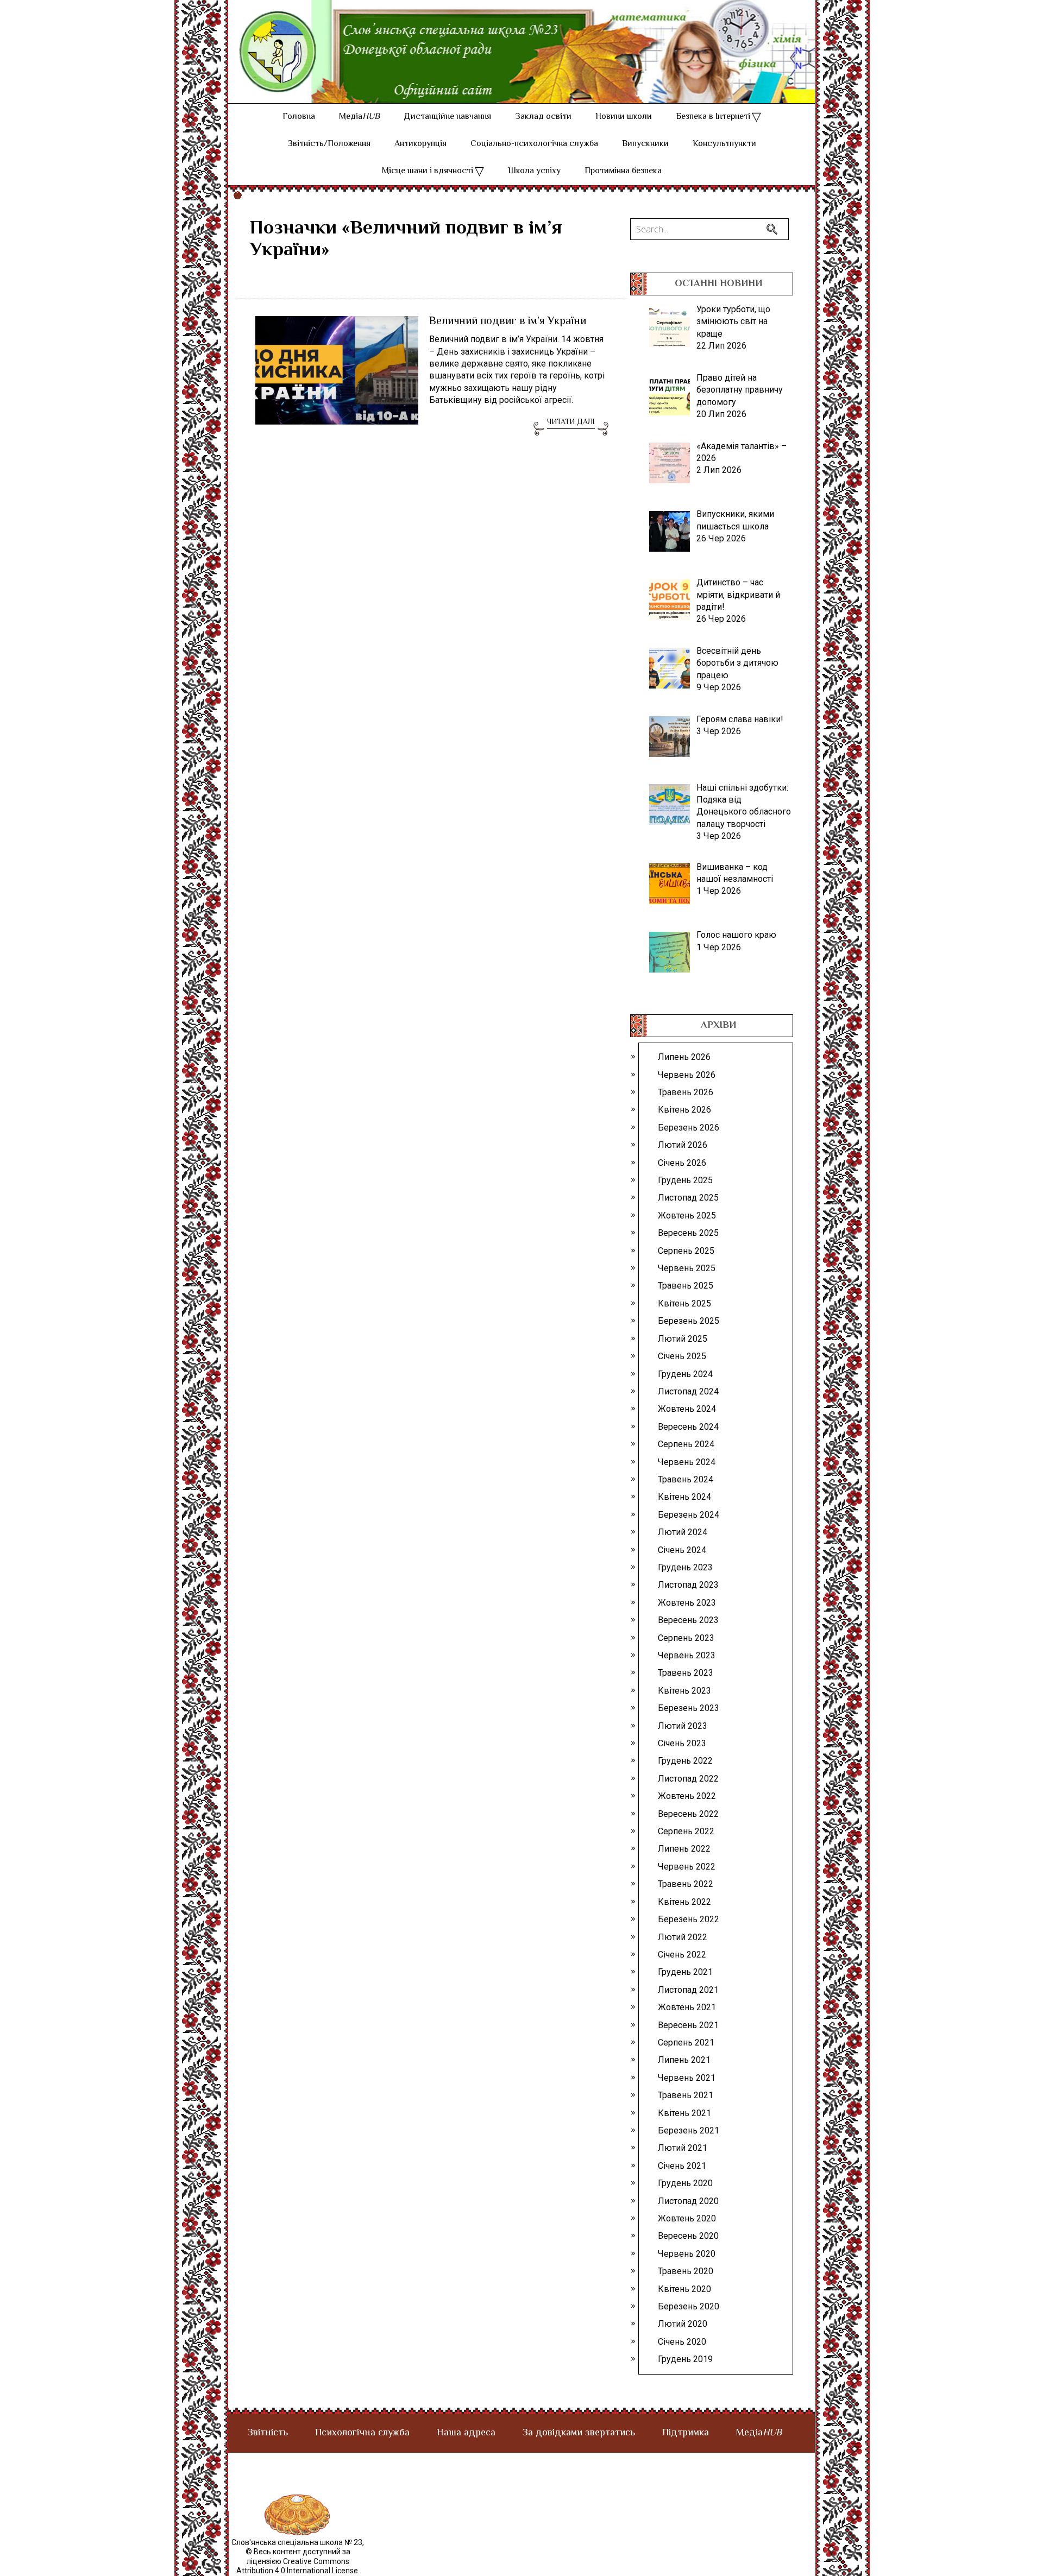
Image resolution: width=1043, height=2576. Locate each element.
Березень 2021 (689, 2130)
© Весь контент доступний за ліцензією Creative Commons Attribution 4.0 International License (297, 2561)
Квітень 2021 (684, 2113)
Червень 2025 (687, 1268)
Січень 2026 (682, 1163)
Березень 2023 (689, 1708)
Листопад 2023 (688, 1585)
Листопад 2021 (688, 1990)
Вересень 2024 (688, 1427)
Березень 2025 (689, 1321)
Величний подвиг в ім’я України (508, 322)
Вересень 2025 (688, 1233)
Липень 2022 (684, 1849)
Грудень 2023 (685, 1567)
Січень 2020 (682, 2342)
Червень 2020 (687, 2254)
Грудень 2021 (685, 1972)
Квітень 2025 (684, 1303)
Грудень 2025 (685, 1180)
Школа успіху (534, 171)
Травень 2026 (686, 1092)
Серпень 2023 (686, 1638)
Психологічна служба (362, 2433)
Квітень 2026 (684, 1110)
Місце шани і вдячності (428, 171)
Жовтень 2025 (687, 1216)
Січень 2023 (682, 1743)
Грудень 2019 (685, 2359)
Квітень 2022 (684, 1902)
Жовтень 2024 (687, 1409)
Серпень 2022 (686, 1831)
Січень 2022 (682, 1955)
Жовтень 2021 (687, 2007)
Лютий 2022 (683, 1937)
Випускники (645, 144)
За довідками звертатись (579, 2433)
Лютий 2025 (683, 1339)
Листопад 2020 (688, 2201)
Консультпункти (724, 144)
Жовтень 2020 (687, 2218)
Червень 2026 (687, 1075)
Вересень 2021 (688, 2025)
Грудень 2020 (685, 2183)
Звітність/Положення (329, 144)
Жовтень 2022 (687, 1796)
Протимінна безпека (623, 171)
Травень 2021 (686, 2095)
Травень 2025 (686, 1286)
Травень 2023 (686, 1673)
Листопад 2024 (688, 1391)
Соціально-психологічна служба (534, 144)
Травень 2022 (686, 1884)
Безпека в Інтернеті (713, 117)
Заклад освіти (543, 117)
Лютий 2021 (683, 2148)
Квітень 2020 (684, 2289)
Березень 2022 (689, 1919)
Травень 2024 (686, 1479)
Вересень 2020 (688, 2236)
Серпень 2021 (686, 2043)
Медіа (359, 117)
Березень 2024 (689, 1515)
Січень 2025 (682, 1356)
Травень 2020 (686, 2271)
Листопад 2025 (688, 1198)
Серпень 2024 (686, 1444)
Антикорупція (420, 144)
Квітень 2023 (684, 1691)
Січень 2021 (682, 2166)
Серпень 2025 (686, 1251)
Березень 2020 (689, 2306)
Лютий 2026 (683, 1145)
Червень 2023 (687, 1655)
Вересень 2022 (688, 1814)
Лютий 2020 (683, 2324)
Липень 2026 (684, 1057)
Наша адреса (466, 2433)
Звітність (268, 2433)
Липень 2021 (684, 2060)
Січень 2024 (682, 1550)
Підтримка (686, 2433)
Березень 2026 (689, 1128)
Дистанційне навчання (447, 117)
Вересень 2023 (688, 1620)
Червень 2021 (687, 2078)
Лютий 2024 (683, 1532)
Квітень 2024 (684, 1497)
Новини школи (624, 117)
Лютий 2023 (683, 1726)
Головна (299, 117)
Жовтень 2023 (687, 1603)
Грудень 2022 (685, 1761)
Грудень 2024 (685, 1374)
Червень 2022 (687, 1867)
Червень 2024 (687, 1462)
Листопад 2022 (688, 1779)
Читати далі (571, 422)
